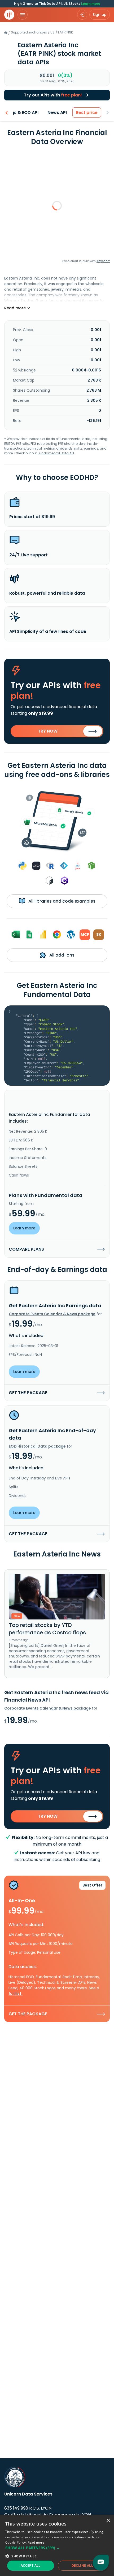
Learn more (91, 4)
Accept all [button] (31, 2566)
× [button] (108, 2521)
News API (57, 113)
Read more (36, 2542)
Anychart (103, 261)
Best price (87, 113)
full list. (16, 1994)
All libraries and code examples (61, 901)
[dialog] (57, 2545)
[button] (57, 2548)
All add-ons (61, 955)
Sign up (100, 15)
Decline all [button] (82, 2566)
